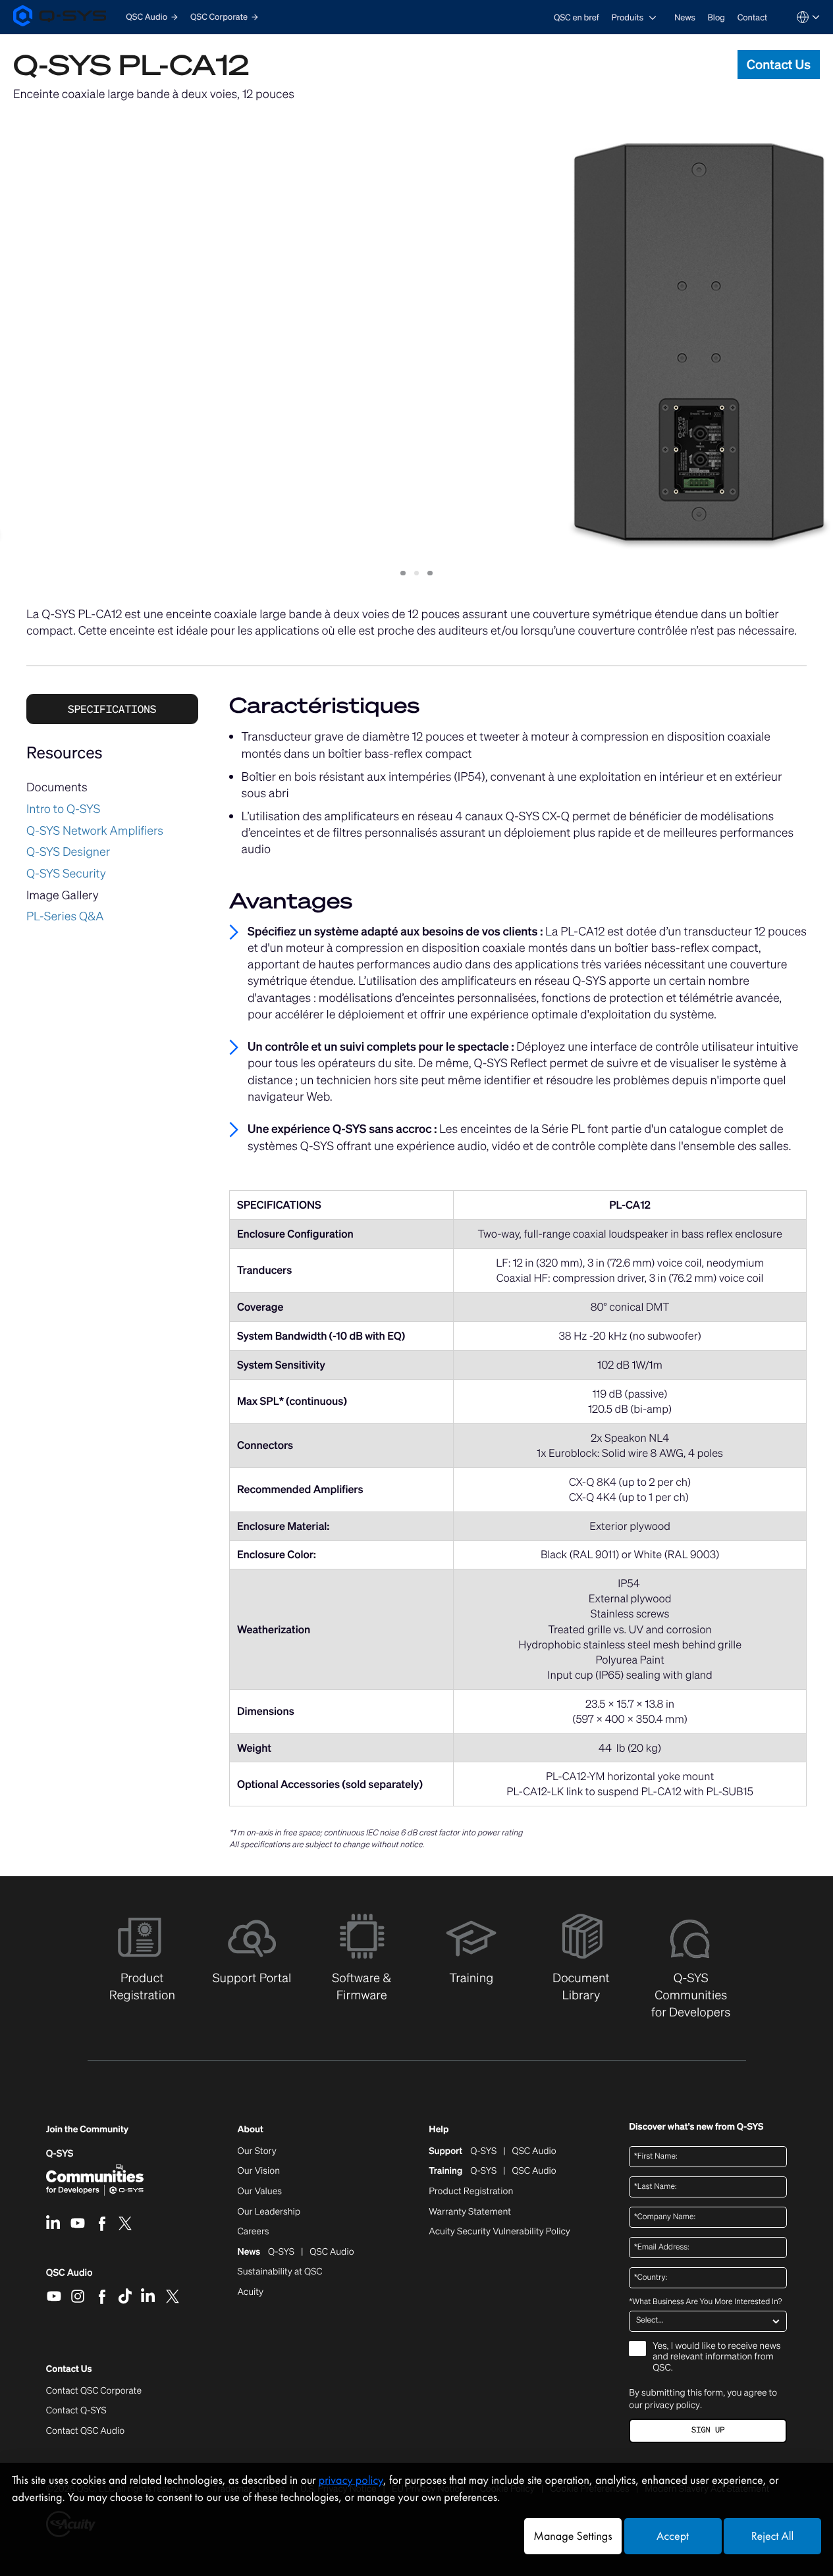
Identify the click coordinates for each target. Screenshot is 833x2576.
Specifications (112, 709)
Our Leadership (269, 2212)
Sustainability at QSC (280, 2272)
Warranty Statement (470, 2212)
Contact (753, 17)
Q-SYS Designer (68, 852)
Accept (673, 2536)
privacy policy (672, 2405)
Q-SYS (60, 2154)
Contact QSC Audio (85, 2431)
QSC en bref (577, 17)
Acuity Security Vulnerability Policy (499, 2232)
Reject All (772, 2536)
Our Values (260, 2192)
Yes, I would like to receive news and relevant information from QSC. (716, 2358)
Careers (254, 2232)
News (685, 17)
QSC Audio (69, 2277)
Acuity (251, 2292)
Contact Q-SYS (76, 2410)
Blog (716, 17)
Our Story (257, 2151)
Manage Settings (573, 2536)
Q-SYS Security (66, 874)
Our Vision (259, 2171)
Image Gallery (63, 895)
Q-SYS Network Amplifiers (95, 831)
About (251, 2130)
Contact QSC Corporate (94, 2391)
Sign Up (708, 2430)
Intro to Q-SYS (63, 809)
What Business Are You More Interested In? (705, 2302)
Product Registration (471, 2192)
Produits (627, 17)
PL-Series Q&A (65, 916)
